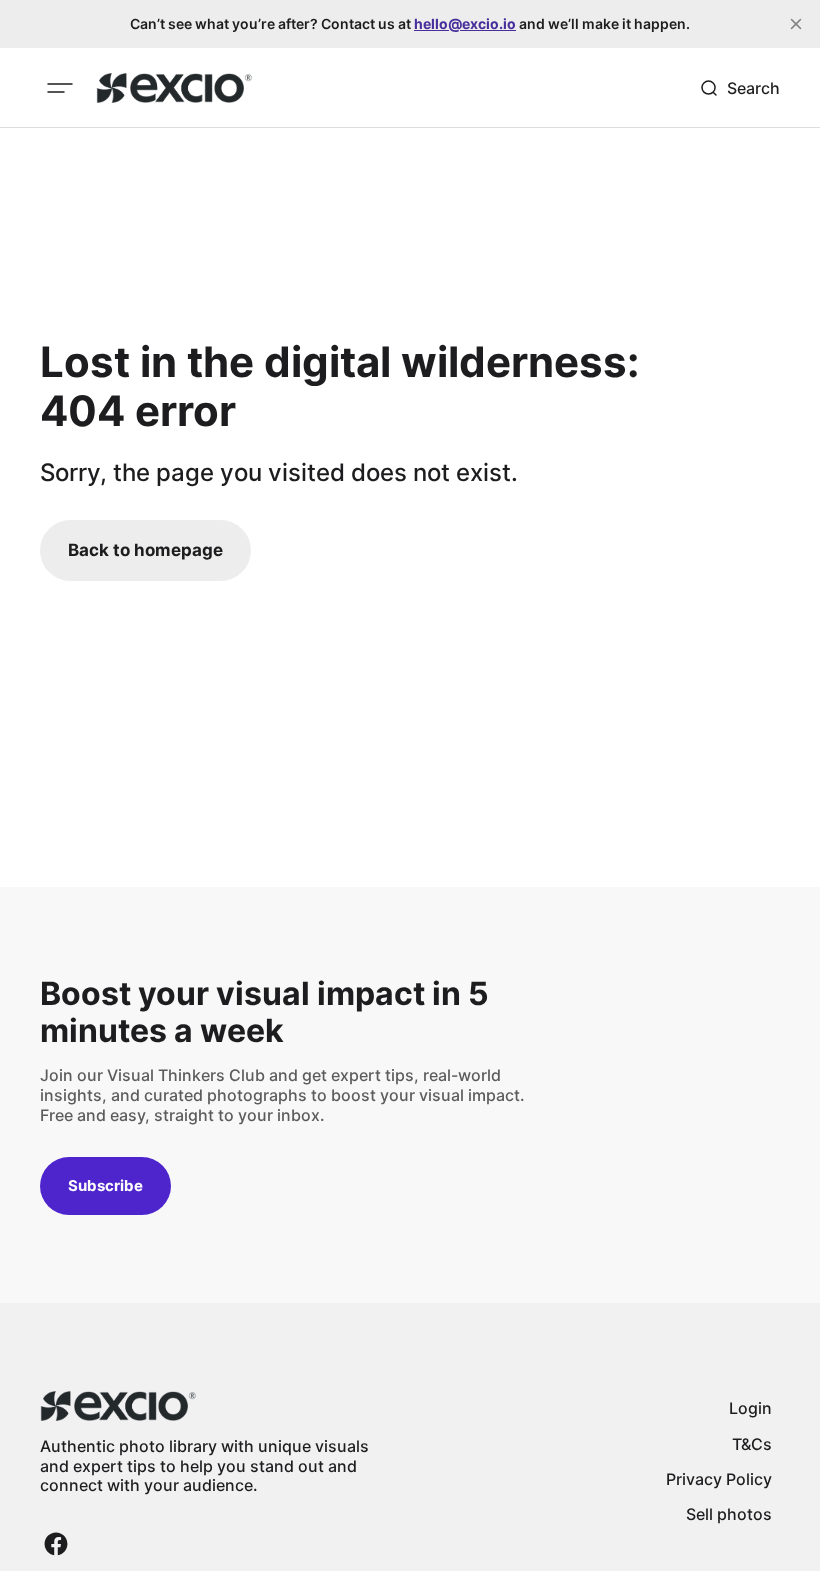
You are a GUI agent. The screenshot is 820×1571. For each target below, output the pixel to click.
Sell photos (729, 1514)
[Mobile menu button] (60, 88)
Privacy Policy (719, 1479)
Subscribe (105, 1185)
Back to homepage (145, 550)
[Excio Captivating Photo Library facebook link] (56, 1544)
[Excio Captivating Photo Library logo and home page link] (174, 88)
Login (750, 1408)
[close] (796, 24)
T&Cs (752, 1444)
